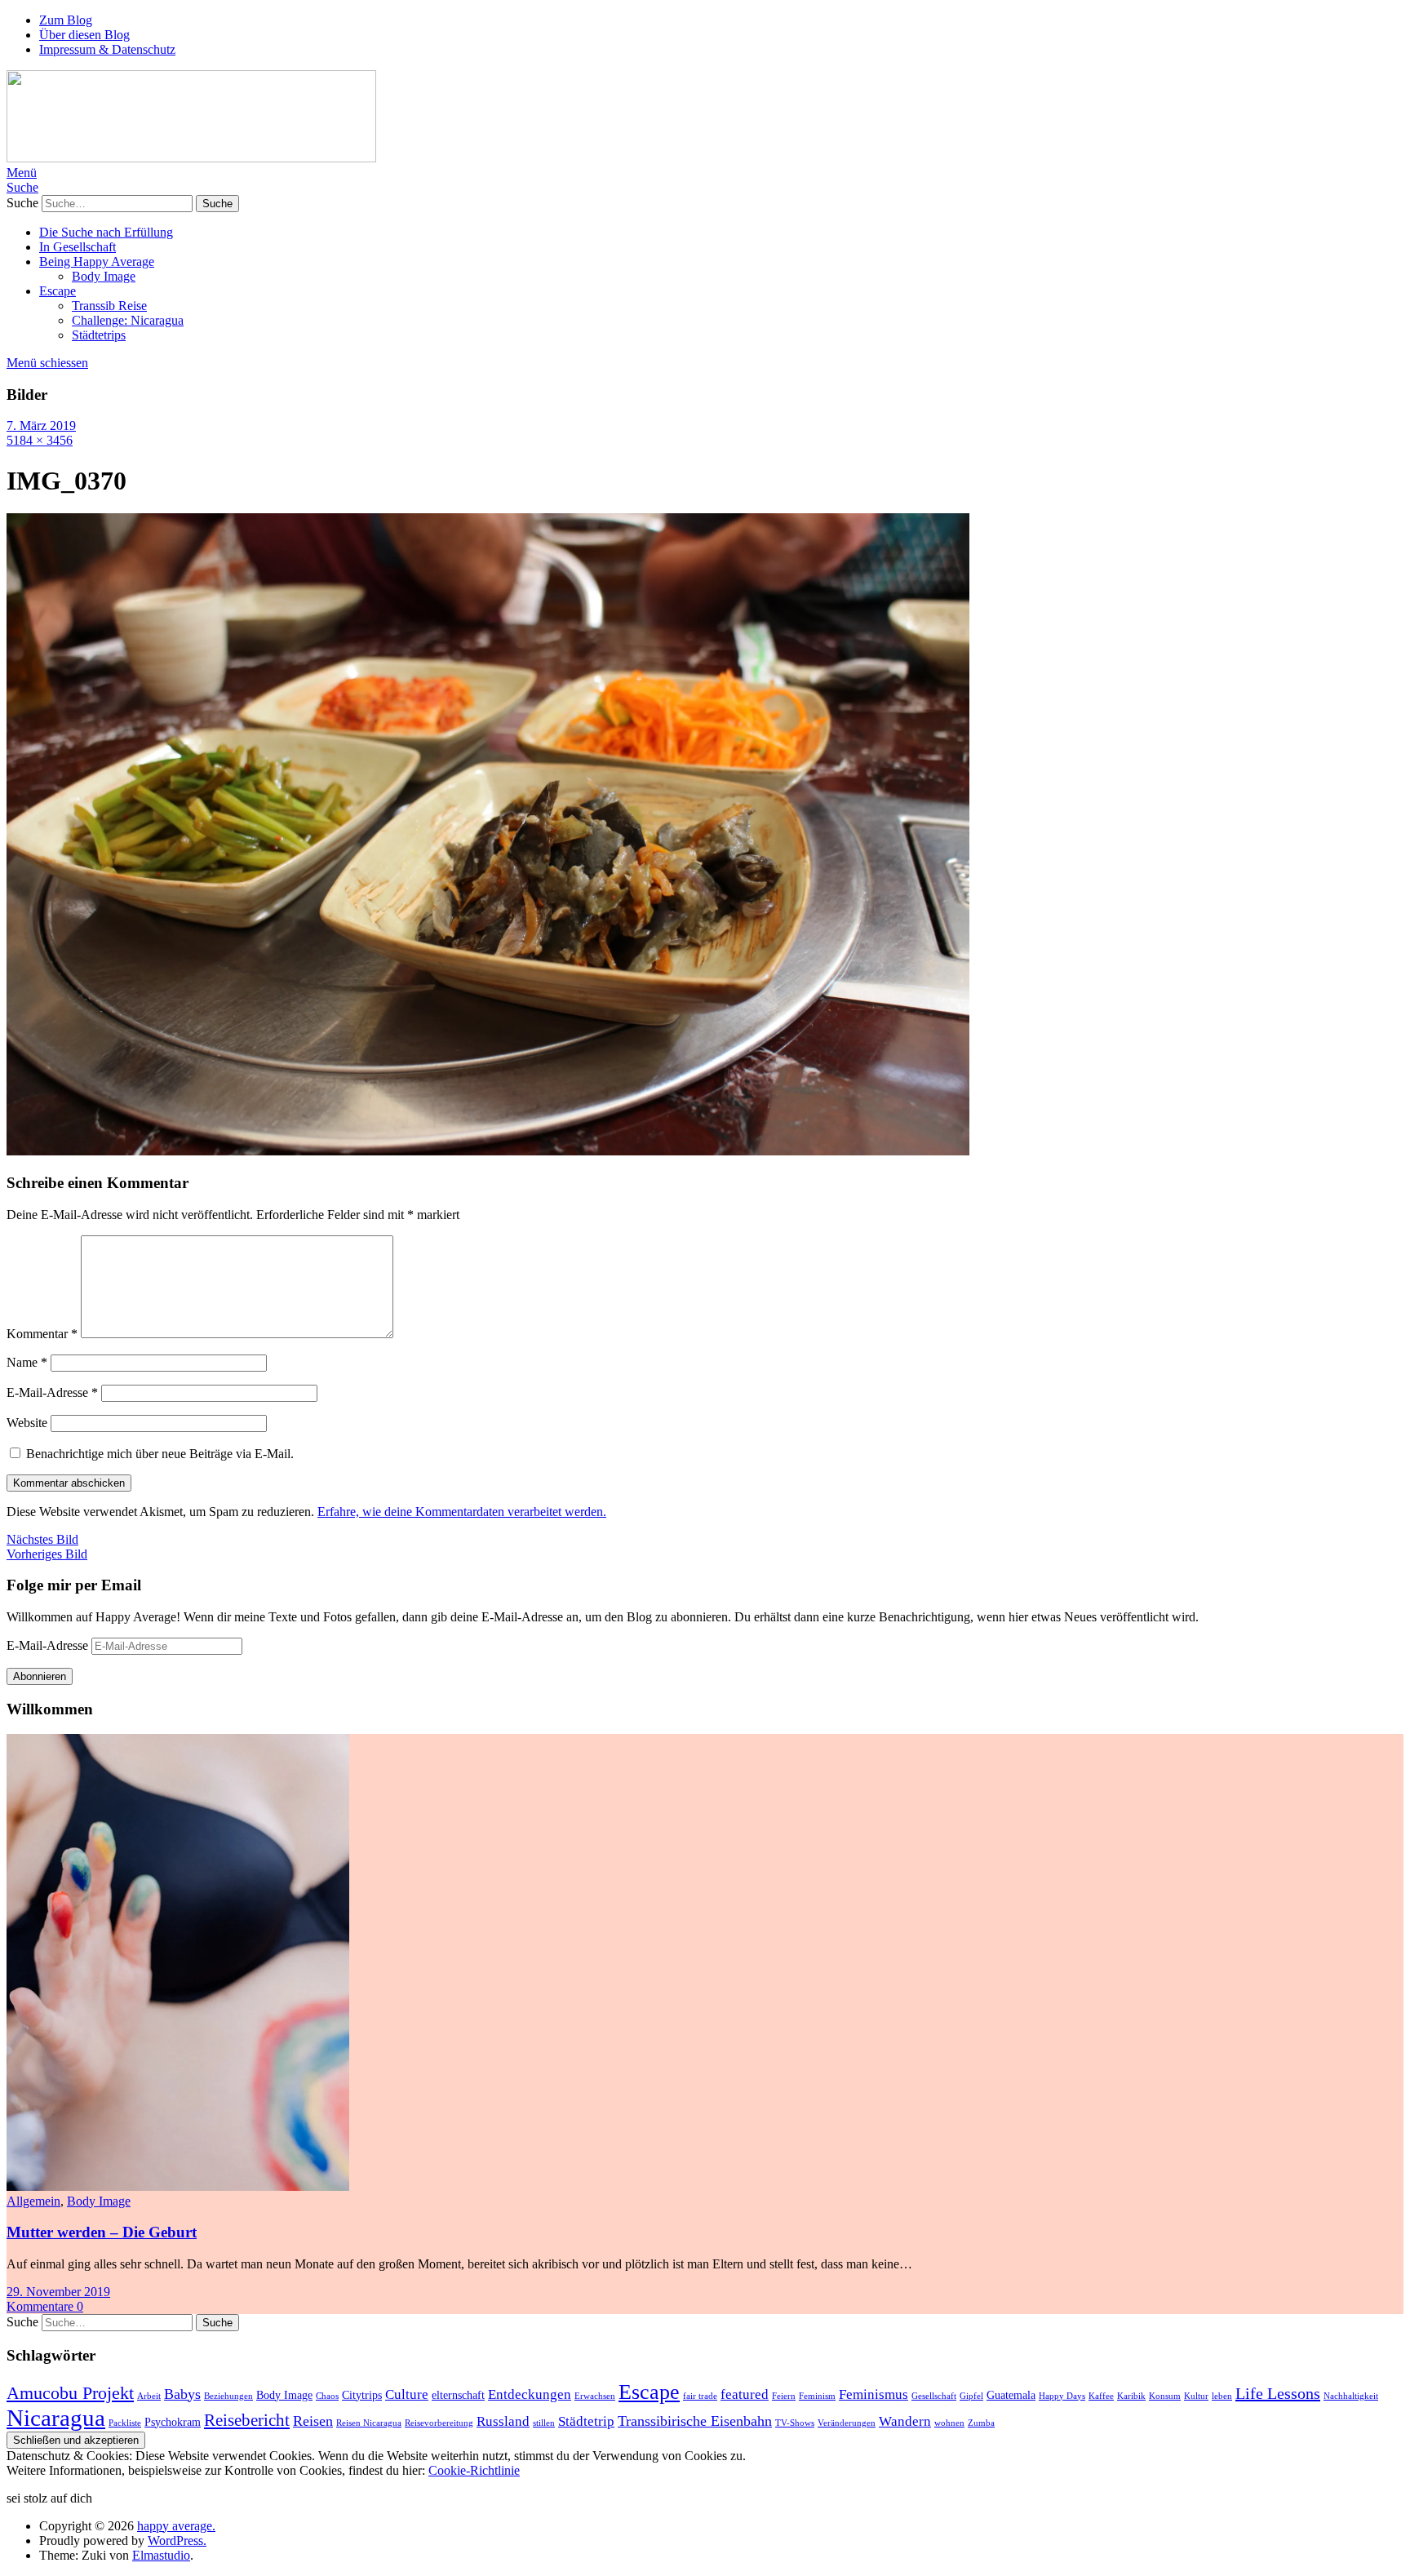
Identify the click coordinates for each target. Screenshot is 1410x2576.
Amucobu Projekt (70, 2393)
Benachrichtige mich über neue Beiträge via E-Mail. (160, 1454)
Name (27, 1362)
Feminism (817, 2396)
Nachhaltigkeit (1351, 2396)
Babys (182, 2394)
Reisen (313, 2421)
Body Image (104, 276)
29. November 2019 (58, 2292)
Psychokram (173, 2422)
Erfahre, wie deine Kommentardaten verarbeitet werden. (462, 1512)
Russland (503, 2421)
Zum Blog (66, 20)
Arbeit (149, 2396)
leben (1222, 2396)
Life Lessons (1278, 2393)
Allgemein (33, 2201)
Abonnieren (40, 1676)
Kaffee (1101, 2396)
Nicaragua (56, 2418)
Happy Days (1062, 2396)
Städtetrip (586, 2421)
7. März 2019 (41, 426)
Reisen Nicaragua (369, 2423)
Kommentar (42, 1334)
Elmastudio (161, 2555)
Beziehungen (228, 2396)
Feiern (784, 2396)
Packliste (125, 2423)
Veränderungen (847, 2423)
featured (745, 2394)
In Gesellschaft (78, 247)
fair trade (700, 2396)
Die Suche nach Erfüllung (106, 232)
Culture (407, 2394)
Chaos (327, 2396)
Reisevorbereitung (439, 2423)
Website (27, 1423)
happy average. (176, 2526)
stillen (544, 2423)
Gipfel (971, 2396)
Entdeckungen (530, 2394)
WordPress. (177, 2541)
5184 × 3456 (40, 440)
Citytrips (362, 2395)
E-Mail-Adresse (52, 1392)
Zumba (981, 2423)
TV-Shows (795, 2423)
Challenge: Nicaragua (128, 320)
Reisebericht (247, 2420)
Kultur (1196, 2396)
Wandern (905, 2421)
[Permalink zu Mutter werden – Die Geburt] (178, 2186)
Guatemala (1011, 2395)
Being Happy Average (97, 262)
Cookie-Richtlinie (474, 2470)
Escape (58, 291)
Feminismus (873, 2394)
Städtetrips (99, 335)
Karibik (1131, 2396)
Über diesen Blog (84, 35)
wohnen (949, 2423)
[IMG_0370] (488, 1151)
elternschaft (458, 2395)
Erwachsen (595, 2396)
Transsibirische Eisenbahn (695, 2421)
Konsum (1165, 2396)
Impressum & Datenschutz (107, 49)
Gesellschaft (934, 2396)
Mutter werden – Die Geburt (102, 2232)
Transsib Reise (109, 306)
